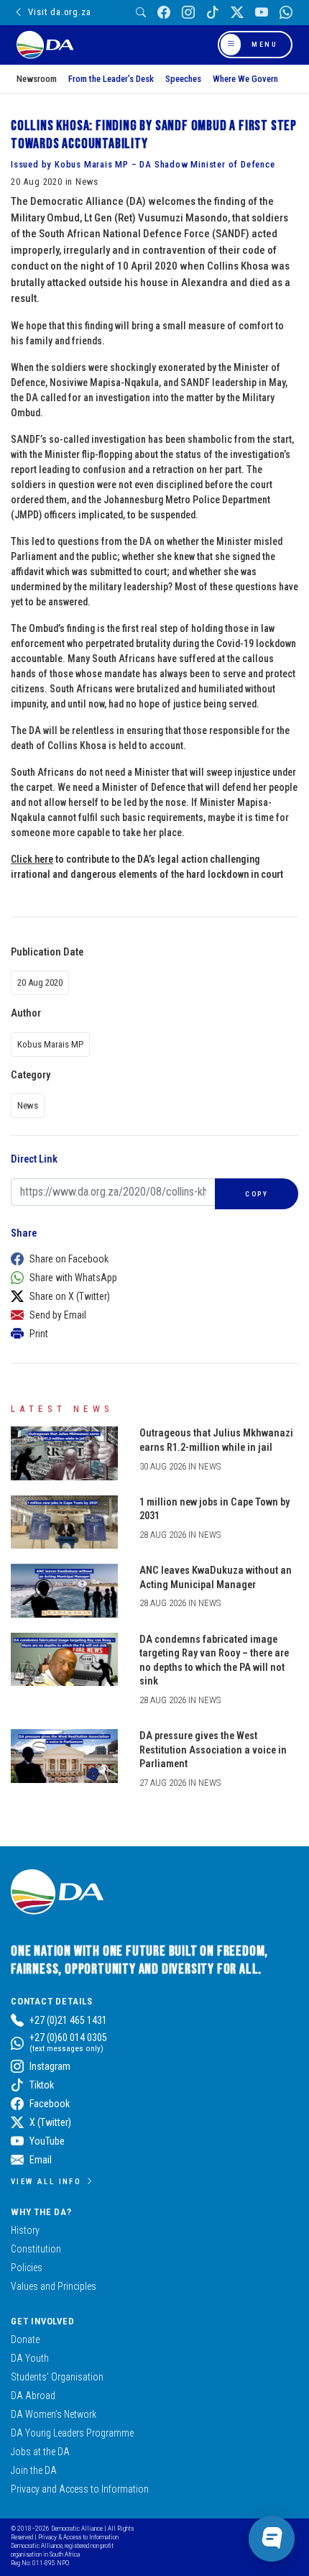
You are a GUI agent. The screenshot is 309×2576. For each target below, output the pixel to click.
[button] (151, 1259)
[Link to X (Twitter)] (237, 13)
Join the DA (34, 2470)
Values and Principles (54, 2286)
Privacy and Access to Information (80, 2489)
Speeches (183, 79)
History (25, 2230)
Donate (25, 2339)
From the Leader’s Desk (111, 79)
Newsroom (37, 79)
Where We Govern (245, 79)
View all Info (46, 2181)
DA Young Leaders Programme (72, 2433)
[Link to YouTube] (262, 13)
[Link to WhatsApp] (286, 13)
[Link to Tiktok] (213, 13)
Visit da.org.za (59, 12)
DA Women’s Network (54, 2414)
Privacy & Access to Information (78, 2537)
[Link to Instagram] (188, 13)
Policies (27, 2268)
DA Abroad (33, 2396)
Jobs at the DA (40, 2452)
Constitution (36, 2249)
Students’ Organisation (57, 2377)
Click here (32, 859)
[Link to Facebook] (164, 13)
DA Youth (30, 2358)
